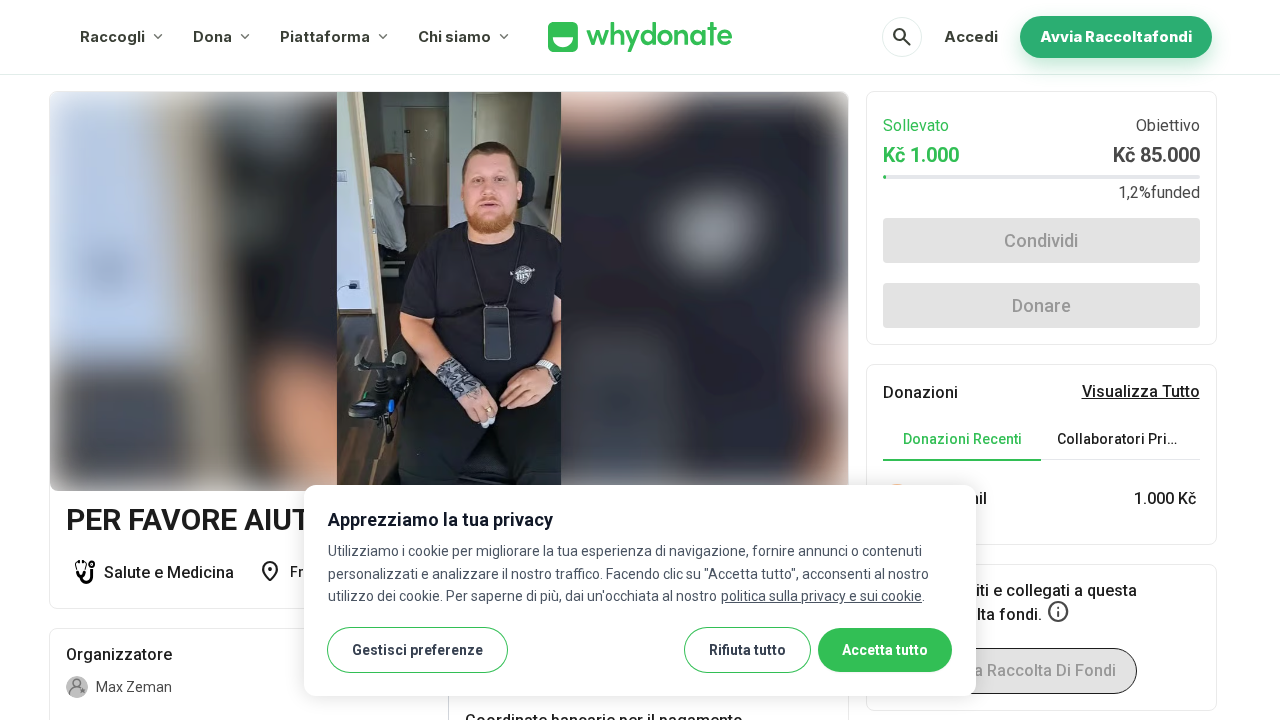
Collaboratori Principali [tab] (1128, 439)
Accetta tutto (885, 650)
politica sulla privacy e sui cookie (821, 596)
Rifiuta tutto (747, 650)
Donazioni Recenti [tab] (962, 439)
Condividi (1041, 240)
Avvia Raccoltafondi (1116, 36)
